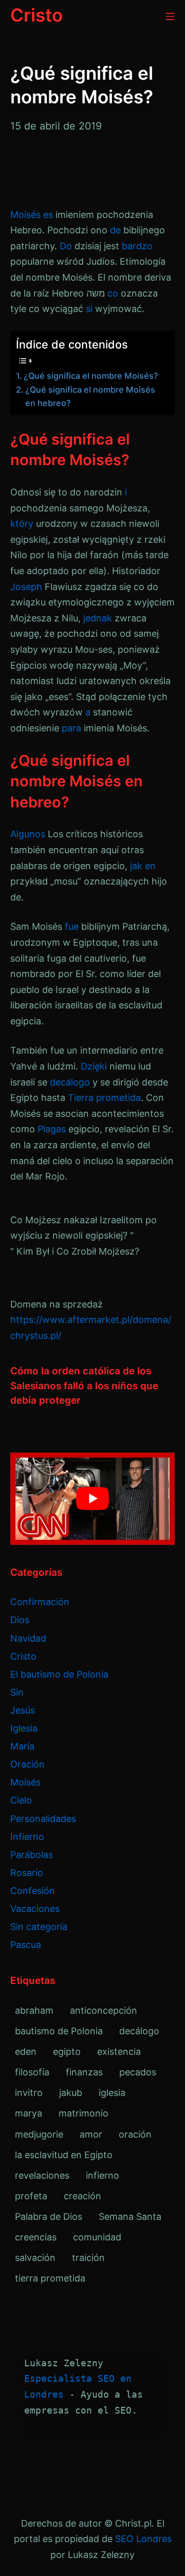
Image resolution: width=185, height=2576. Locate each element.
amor (91, 2134)
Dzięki (94, 1066)
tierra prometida (50, 2278)
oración (135, 2134)
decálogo (70, 1082)
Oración (27, 1764)
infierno (103, 2175)
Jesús (23, 1710)
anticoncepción (104, 2010)
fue (72, 926)
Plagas (52, 1129)
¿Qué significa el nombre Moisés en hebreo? (90, 396)
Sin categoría (39, 1927)
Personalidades (43, 1819)
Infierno (27, 1837)
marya (29, 2113)
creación (82, 2196)
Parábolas (32, 1855)
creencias (36, 2237)
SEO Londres (143, 2539)
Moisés (25, 215)
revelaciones (42, 2175)
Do (66, 246)
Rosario (27, 1873)
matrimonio (84, 2113)
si (89, 309)
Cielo (21, 1800)
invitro (29, 2093)
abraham (34, 2010)
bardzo (137, 246)
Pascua (26, 1945)
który (22, 523)
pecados (138, 2072)
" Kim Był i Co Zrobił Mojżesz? (75, 1251)
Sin (17, 1692)
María (22, 1746)
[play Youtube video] (92, 1499)
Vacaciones (35, 1909)
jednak (98, 618)
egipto (67, 2051)
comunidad (97, 2237)
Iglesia (24, 1728)
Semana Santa (130, 2216)
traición (88, 2258)
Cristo (23, 1656)
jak (136, 866)
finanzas (84, 2072)
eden (26, 2051)
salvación (35, 2258)
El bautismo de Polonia (59, 1674)
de (115, 230)
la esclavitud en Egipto (64, 2155)
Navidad (28, 1638)
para (71, 728)
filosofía (32, 2072)
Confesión (33, 1891)
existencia (119, 2051)
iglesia (112, 2093)
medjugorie (39, 2134)
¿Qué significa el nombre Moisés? (91, 376)
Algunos (28, 834)
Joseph (26, 587)
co (113, 293)
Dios (20, 1620)
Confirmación (40, 1602)
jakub (71, 2093)
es (48, 215)
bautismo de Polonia (59, 2031)
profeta (31, 2196)
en (150, 866)
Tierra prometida (104, 1098)
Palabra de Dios (49, 2216)
